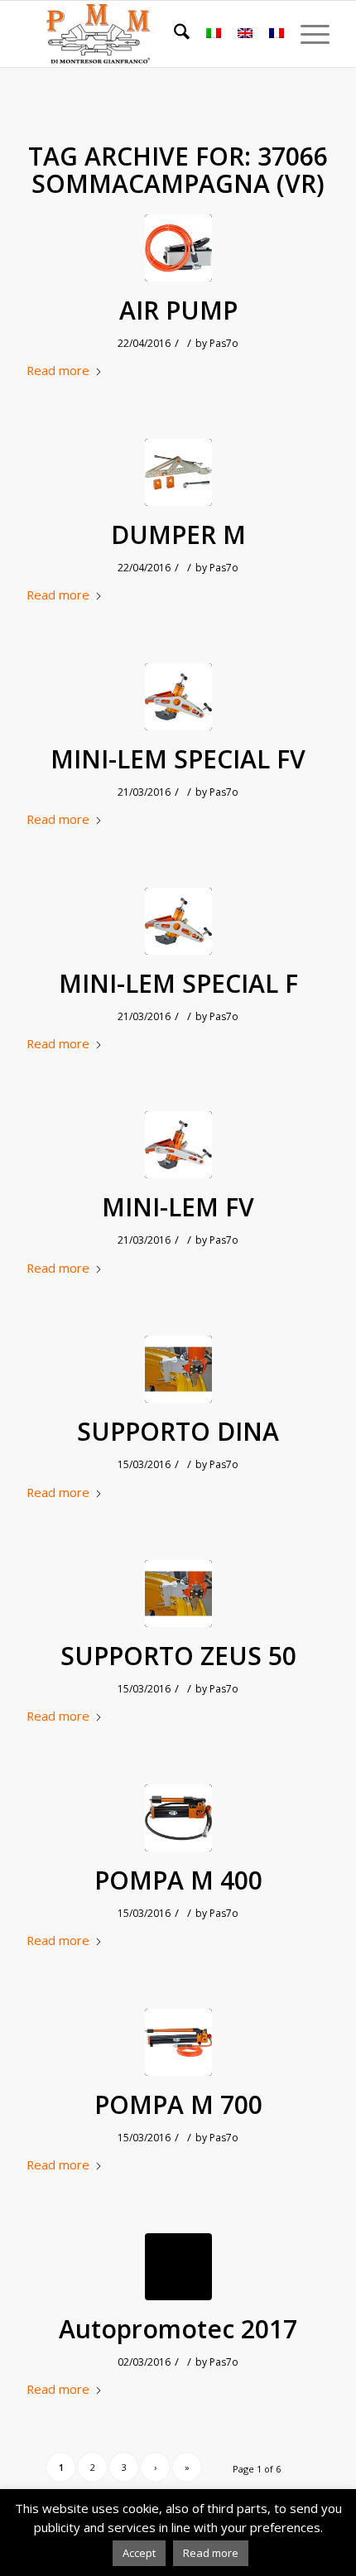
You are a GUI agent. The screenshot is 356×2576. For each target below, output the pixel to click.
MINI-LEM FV (178, 1207)
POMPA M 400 (178, 1880)
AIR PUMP (178, 311)
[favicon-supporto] (178, 1369)
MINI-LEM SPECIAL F (178, 984)
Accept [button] (139, 2553)
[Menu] (307, 34)
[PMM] (147, 34)
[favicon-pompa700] (178, 2042)
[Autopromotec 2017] (178, 2267)
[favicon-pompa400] (178, 1818)
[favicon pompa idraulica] (178, 248)
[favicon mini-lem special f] (178, 697)
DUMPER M (178, 535)
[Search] (173, 34)
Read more (58, 370)
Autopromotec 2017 (178, 2329)
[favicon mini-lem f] (178, 1145)
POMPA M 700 (178, 2105)
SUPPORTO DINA (178, 1432)
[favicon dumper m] (178, 472)
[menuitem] (173, 34)
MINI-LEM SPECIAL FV (178, 759)
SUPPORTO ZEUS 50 (178, 1656)
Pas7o (224, 343)
